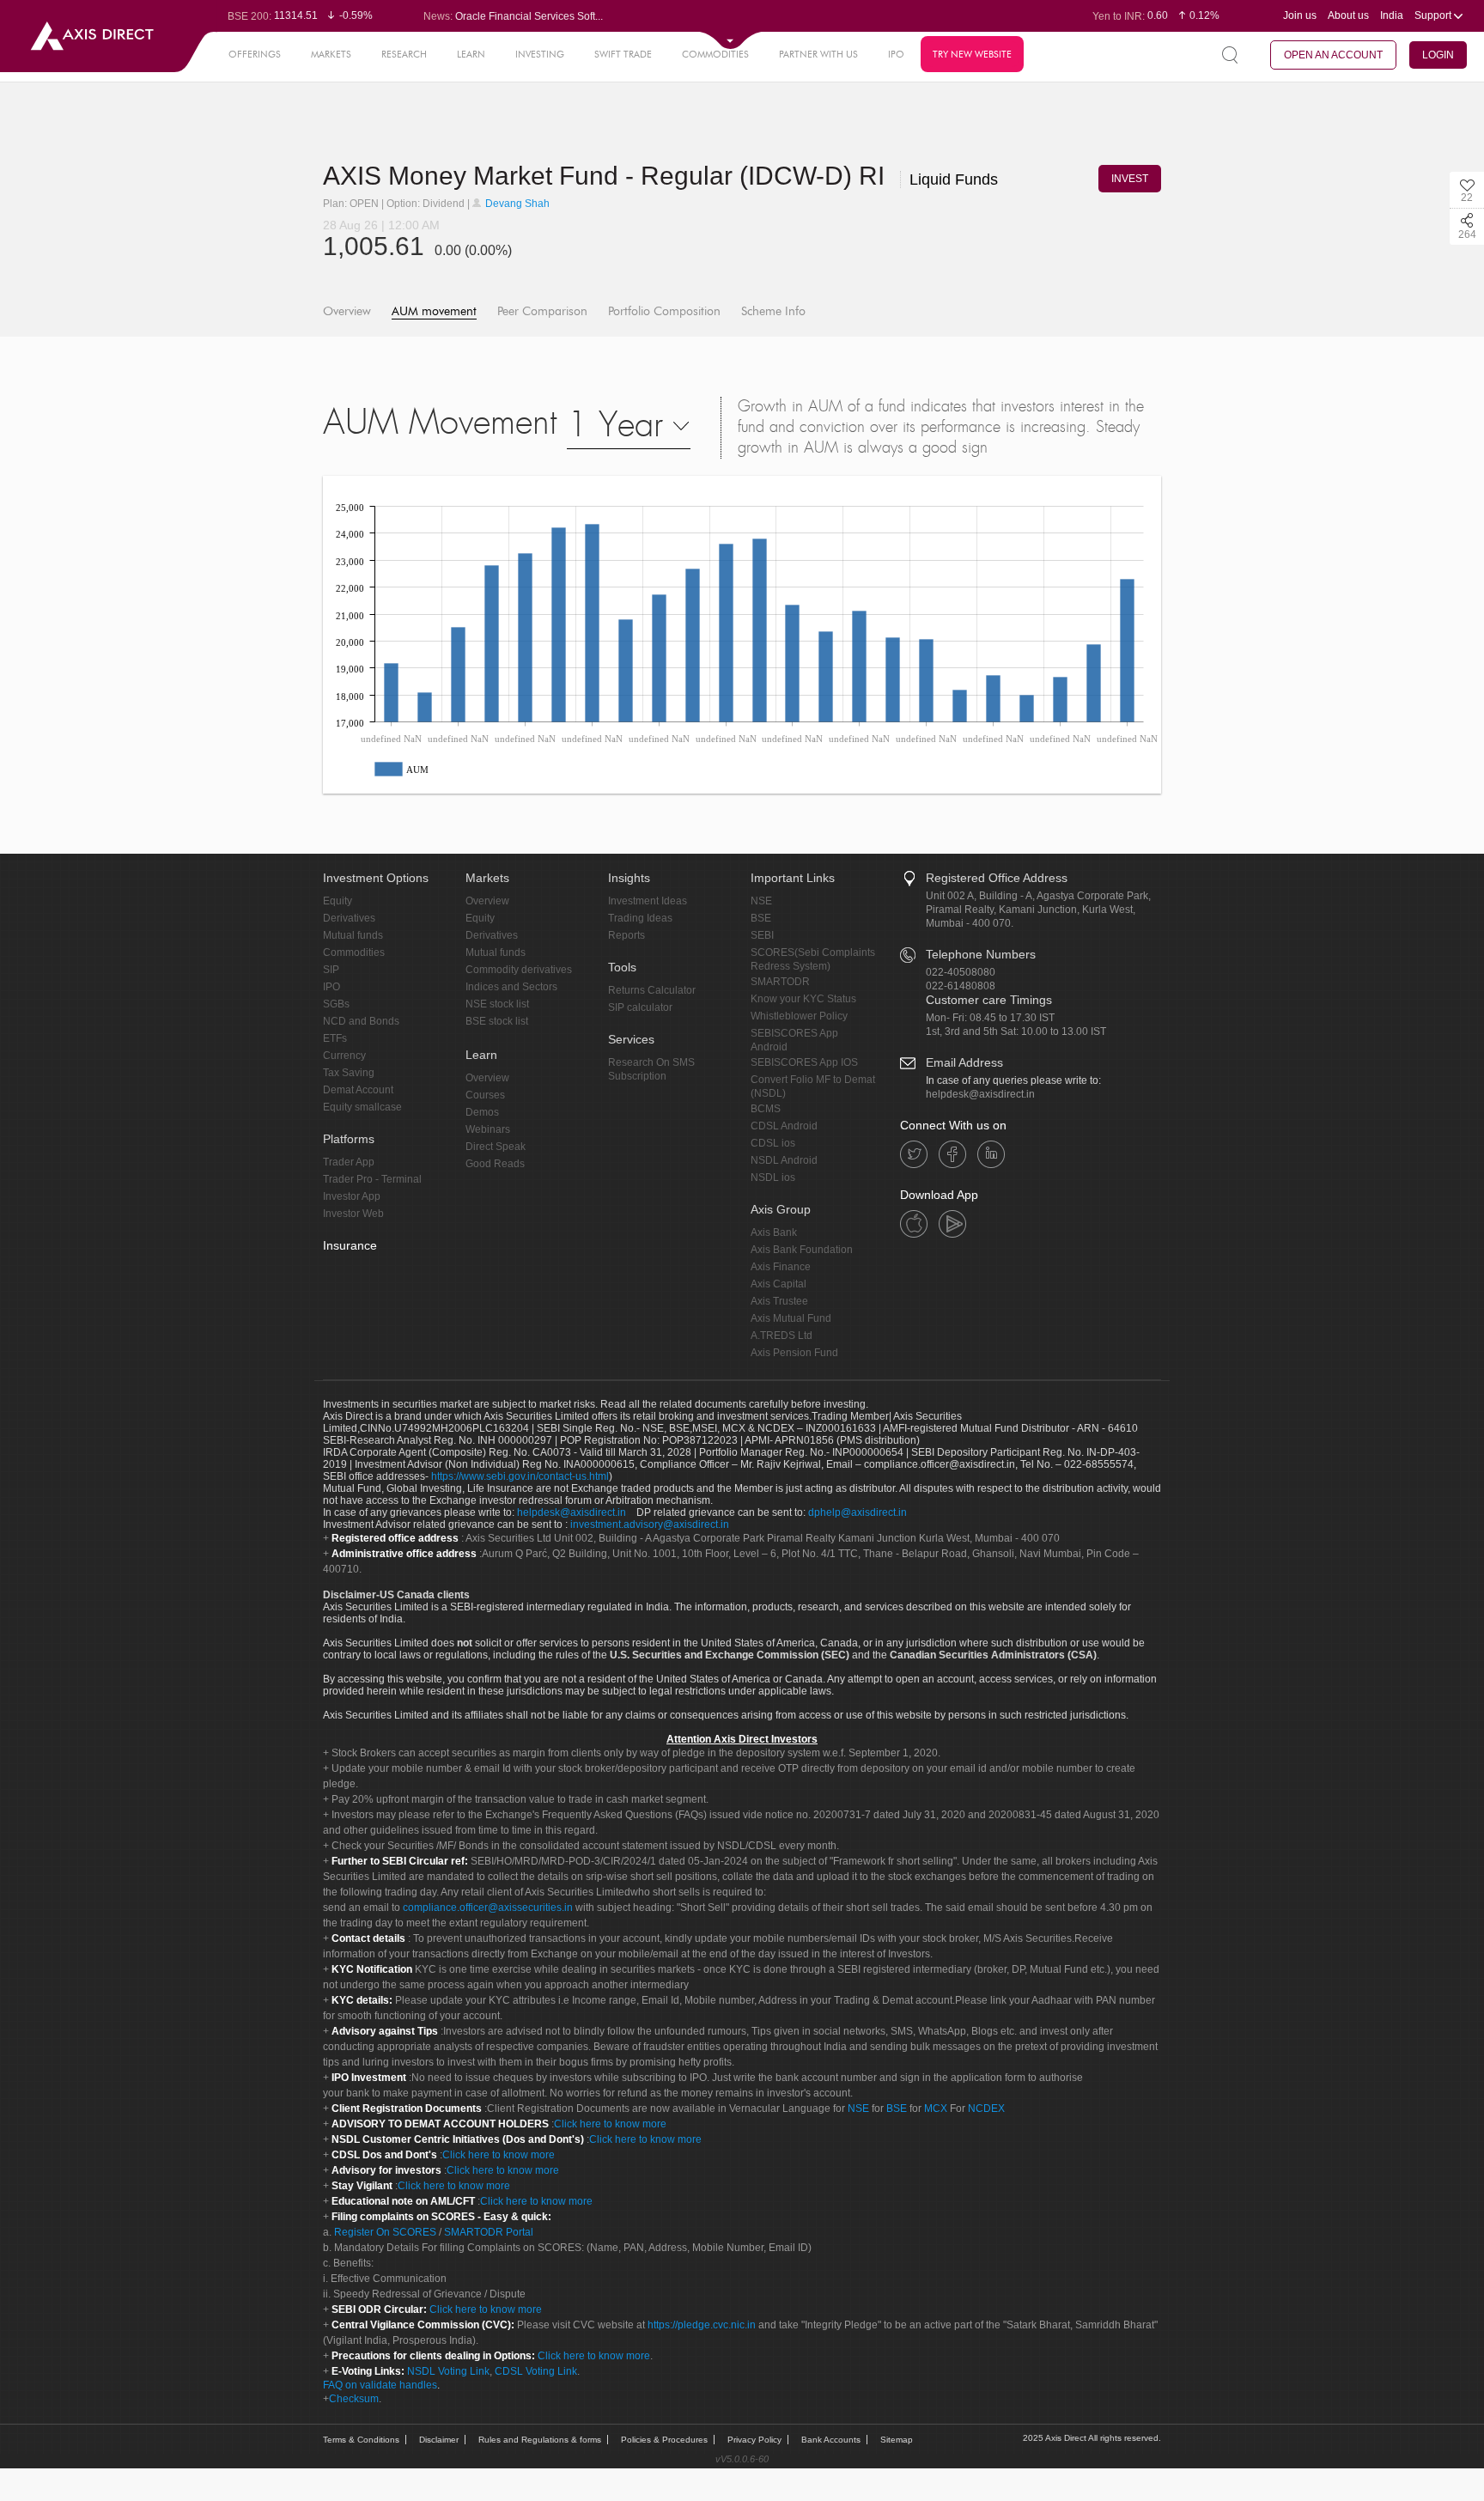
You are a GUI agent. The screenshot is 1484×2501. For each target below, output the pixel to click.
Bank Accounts (831, 2440)
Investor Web (353, 1214)
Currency (344, 1056)
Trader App (349, 1162)
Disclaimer (439, 2440)
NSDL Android (784, 1160)
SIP (331, 970)
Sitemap (897, 2440)
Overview (347, 311)
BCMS (766, 1109)
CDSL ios (773, 1143)
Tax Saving (349, 1073)
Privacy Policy (754, 2440)
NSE (761, 901)
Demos (482, 1112)
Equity (338, 901)
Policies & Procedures (664, 2440)
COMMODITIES (715, 54)
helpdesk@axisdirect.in (980, 1094)
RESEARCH (404, 54)
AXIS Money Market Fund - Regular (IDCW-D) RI (660, 176)
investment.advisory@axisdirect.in (650, 1524)
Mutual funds (353, 935)
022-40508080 (961, 972)
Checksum (354, 2399)
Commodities (354, 952)
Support (1434, 15)
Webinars (488, 1129)
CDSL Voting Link (536, 2371)
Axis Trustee (779, 1301)
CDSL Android (784, 1126)
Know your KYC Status (803, 999)
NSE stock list (497, 1004)
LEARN (471, 54)
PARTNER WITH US (818, 54)
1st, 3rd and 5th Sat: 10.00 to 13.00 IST (1016, 1031)
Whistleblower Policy (799, 1016)
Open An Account (1333, 55)
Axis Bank (774, 1232)
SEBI (762, 935)
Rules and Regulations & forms (540, 2440)
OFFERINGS (255, 54)
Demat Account (358, 1090)
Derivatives (349, 918)
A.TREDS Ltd (782, 1336)
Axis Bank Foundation (802, 1250)
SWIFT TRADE (623, 54)
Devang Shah (516, 204)
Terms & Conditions (361, 2440)
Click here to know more (610, 2124)
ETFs (335, 1038)
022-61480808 (961, 986)
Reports (626, 935)
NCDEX (986, 2109)
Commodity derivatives (519, 970)
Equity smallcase (362, 1107)
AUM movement (434, 311)
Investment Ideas (648, 901)
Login (1438, 55)
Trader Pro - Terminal (372, 1179)
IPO (896, 54)
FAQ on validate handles (380, 2385)
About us (1348, 15)
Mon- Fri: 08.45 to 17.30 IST (990, 1018)
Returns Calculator (652, 990)
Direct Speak (496, 1147)
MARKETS (331, 54)
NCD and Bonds (361, 1021)
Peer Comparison (542, 311)
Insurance (350, 1245)
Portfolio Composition (664, 311)
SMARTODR (780, 982)
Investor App (352, 1196)
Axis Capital (778, 1284)
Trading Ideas (640, 918)
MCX (936, 2109)
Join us (1300, 15)
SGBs (336, 1004)
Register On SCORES (384, 2232)
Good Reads (495, 1164)
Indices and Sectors (511, 987)
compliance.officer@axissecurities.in (488, 1908)
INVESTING (540, 54)
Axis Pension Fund (794, 1353)
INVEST (1130, 179)
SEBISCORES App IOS (804, 1062)
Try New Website (972, 54)
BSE (761, 918)
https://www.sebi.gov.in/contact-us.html (520, 1476)
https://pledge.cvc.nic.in (702, 2325)
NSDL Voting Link (448, 2371)
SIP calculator (640, 1007)
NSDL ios (773, 1177)
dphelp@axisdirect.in (858, 1512)
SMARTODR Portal (489, 2232)
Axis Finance (781, 1267)
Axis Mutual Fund (791, 1318)
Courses (485, 1095)
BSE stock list (497, 1021)
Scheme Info (773, 311)
